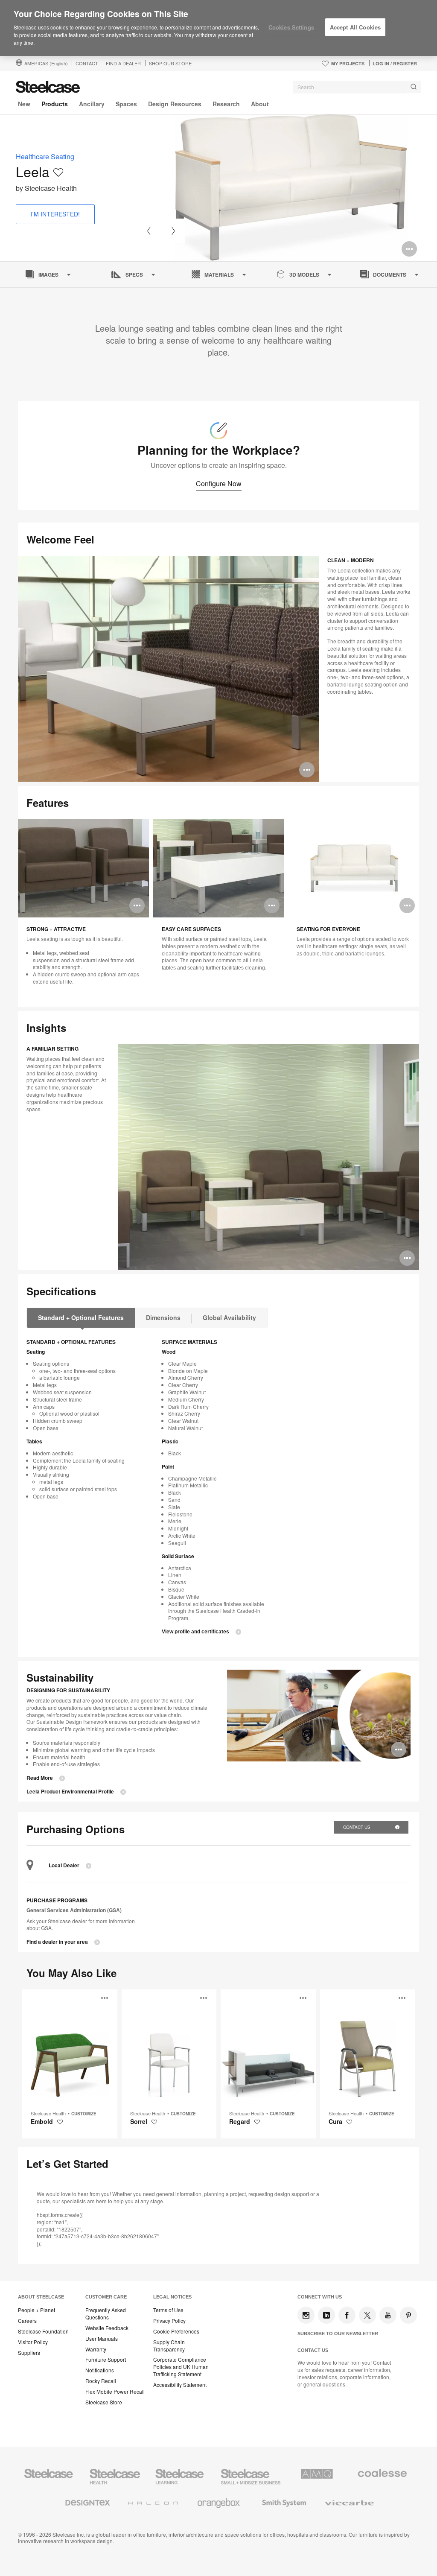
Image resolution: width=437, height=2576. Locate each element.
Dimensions (163, 1317)
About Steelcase (41, 2297)
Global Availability (229, 1317)
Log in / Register (395, 63)
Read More (40, 1778)
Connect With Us (320, 2297)
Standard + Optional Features (81, 1317)
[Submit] (414, 87)
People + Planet (36, 2310)
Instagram (306, 2315)
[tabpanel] (291, 188)
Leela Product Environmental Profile (70, 1792)
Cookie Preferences (176, 2331)
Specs (134, 275)
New (24, 104)
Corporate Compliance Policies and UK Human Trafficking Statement (181, 2367)
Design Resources (175, 104)
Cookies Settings (291, 27)
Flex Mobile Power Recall (115, 2392)
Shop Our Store (170, 63)
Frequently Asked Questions (106, 2314)
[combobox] (357, 87)
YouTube (388, 2315)
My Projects (348, 63)
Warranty (96, 2349)
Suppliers (29, 2353)
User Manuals (102, 2339)
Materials (219, 275)
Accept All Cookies (355, 27)
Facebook (347, 2315)
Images (48, 275)
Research (226, 104)
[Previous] (149, 231)
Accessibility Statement (180, 2385)
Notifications (100, 2370)
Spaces (126, 104)
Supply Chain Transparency (169, 2346)
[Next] (173, 231)
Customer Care (106, 2297)
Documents (390, 275)
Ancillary (92, 104)
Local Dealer (64, 1865)
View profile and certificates (195, 1632)
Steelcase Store (104, 2402)
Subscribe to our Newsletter (338, 2334)
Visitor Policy (33, 2342)
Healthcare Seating (45, 156)
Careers (27, 2321)
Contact (87, 63)
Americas (46, 63)
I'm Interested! (55, 214)
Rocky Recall (101, 2381)
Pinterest (408, 2315)
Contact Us (357, 1827)
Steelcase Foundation (43, 2331)
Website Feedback (107, 2328)
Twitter (367, 2315)
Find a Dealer (123, 63)
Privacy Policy (169, 2321)
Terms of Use (168, 2310)
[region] (218, 28)
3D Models (304, 275)
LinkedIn (326, 2315)
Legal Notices (172, 2297)
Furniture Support (106, 2360)
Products (55, 104)
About (260, 104)
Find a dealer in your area (57, 1942)
